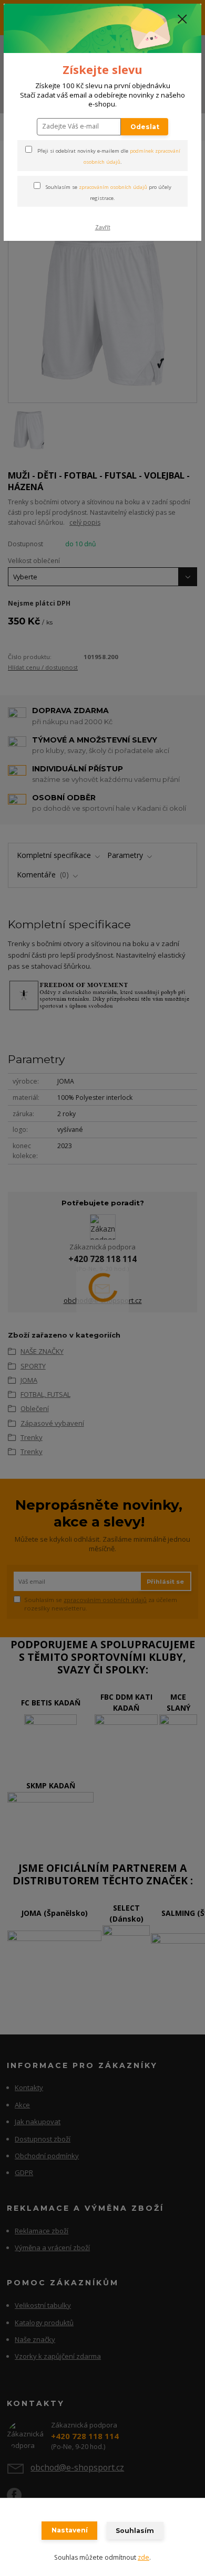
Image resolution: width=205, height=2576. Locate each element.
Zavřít (103, 227)
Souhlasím (135, 2531)
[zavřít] (182, 20)
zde (143, 2557)
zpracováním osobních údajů (113, 187)
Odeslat (145, 127)
